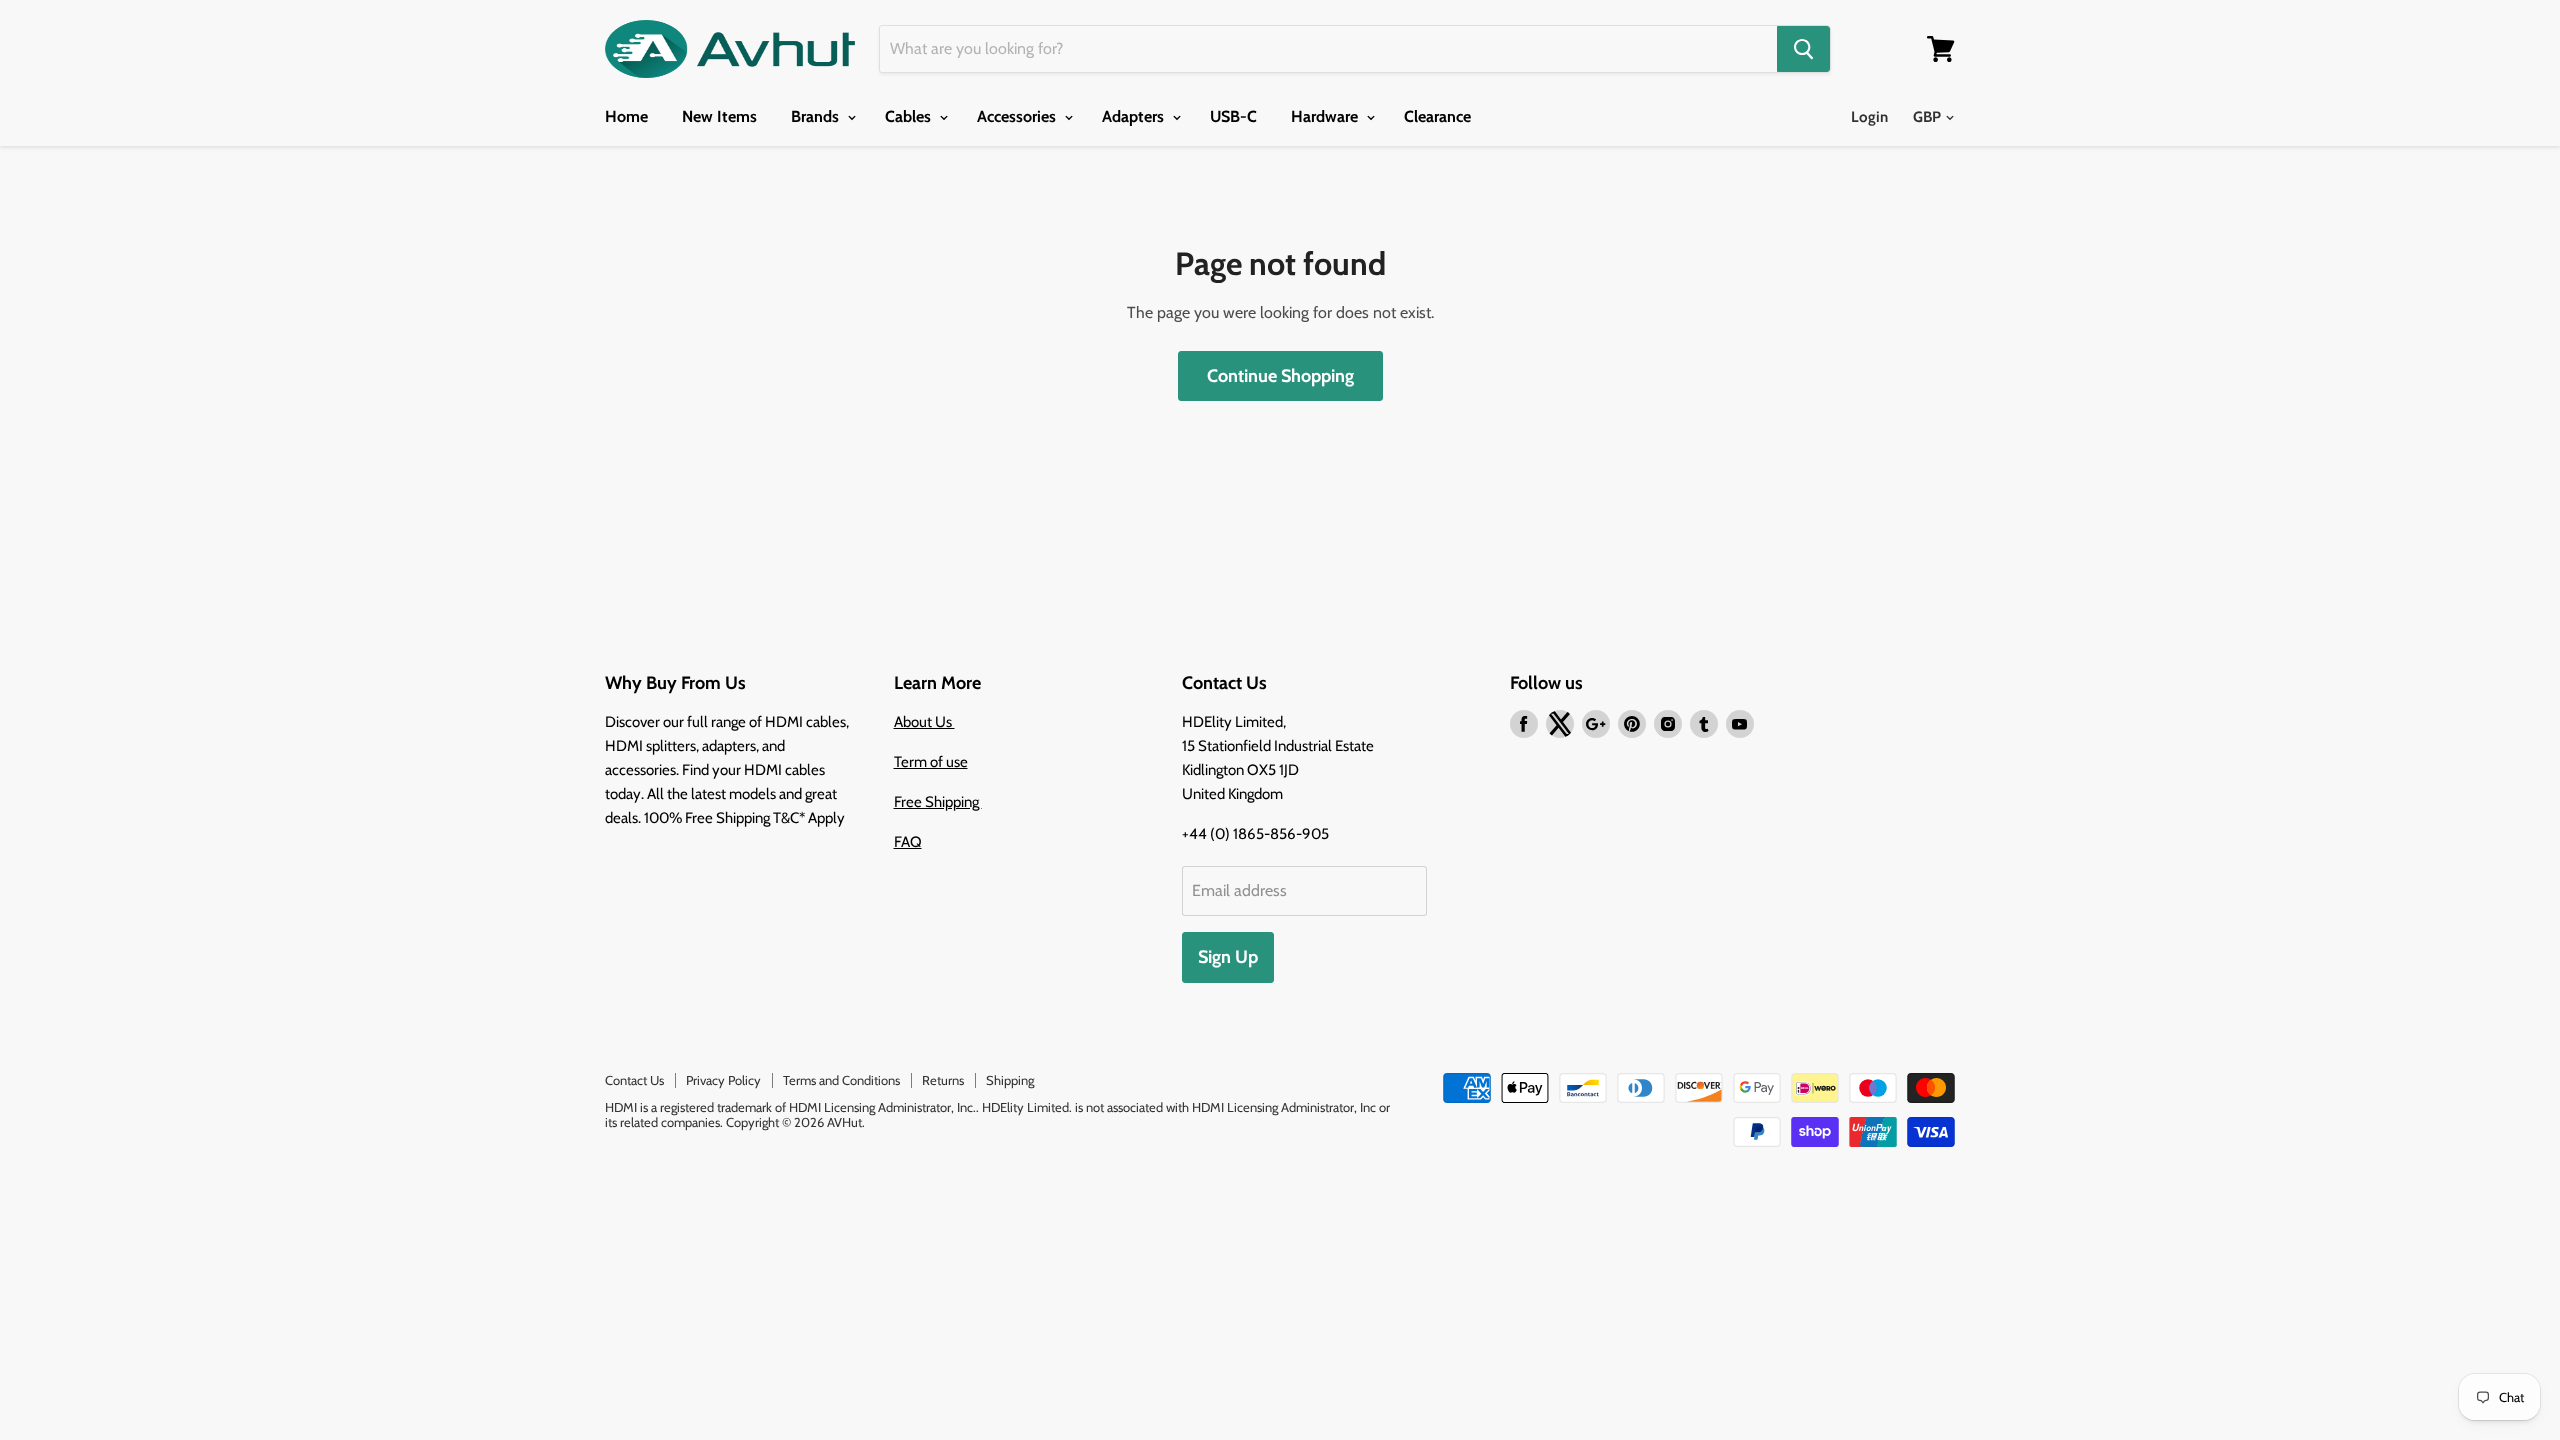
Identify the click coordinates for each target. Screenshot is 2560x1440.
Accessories (1018, 116)
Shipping (1010, 1080)
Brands (817, 116)
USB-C (1233, 116)
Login (1869, 117)
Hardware (1326, 116)
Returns (943, 1080)
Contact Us (634, 1080)
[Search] (1803, 49)
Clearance (1437, 116)
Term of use (931, 762)
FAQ (908, 842)
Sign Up (1228, 957)
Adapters (1135, 116)
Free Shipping (938, 802)
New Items (719, 116)
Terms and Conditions (841, 1080)
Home (626, 116)
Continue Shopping (1280, 376)
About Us (924, 722)
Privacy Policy (723, 1080)
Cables (910, 116)
